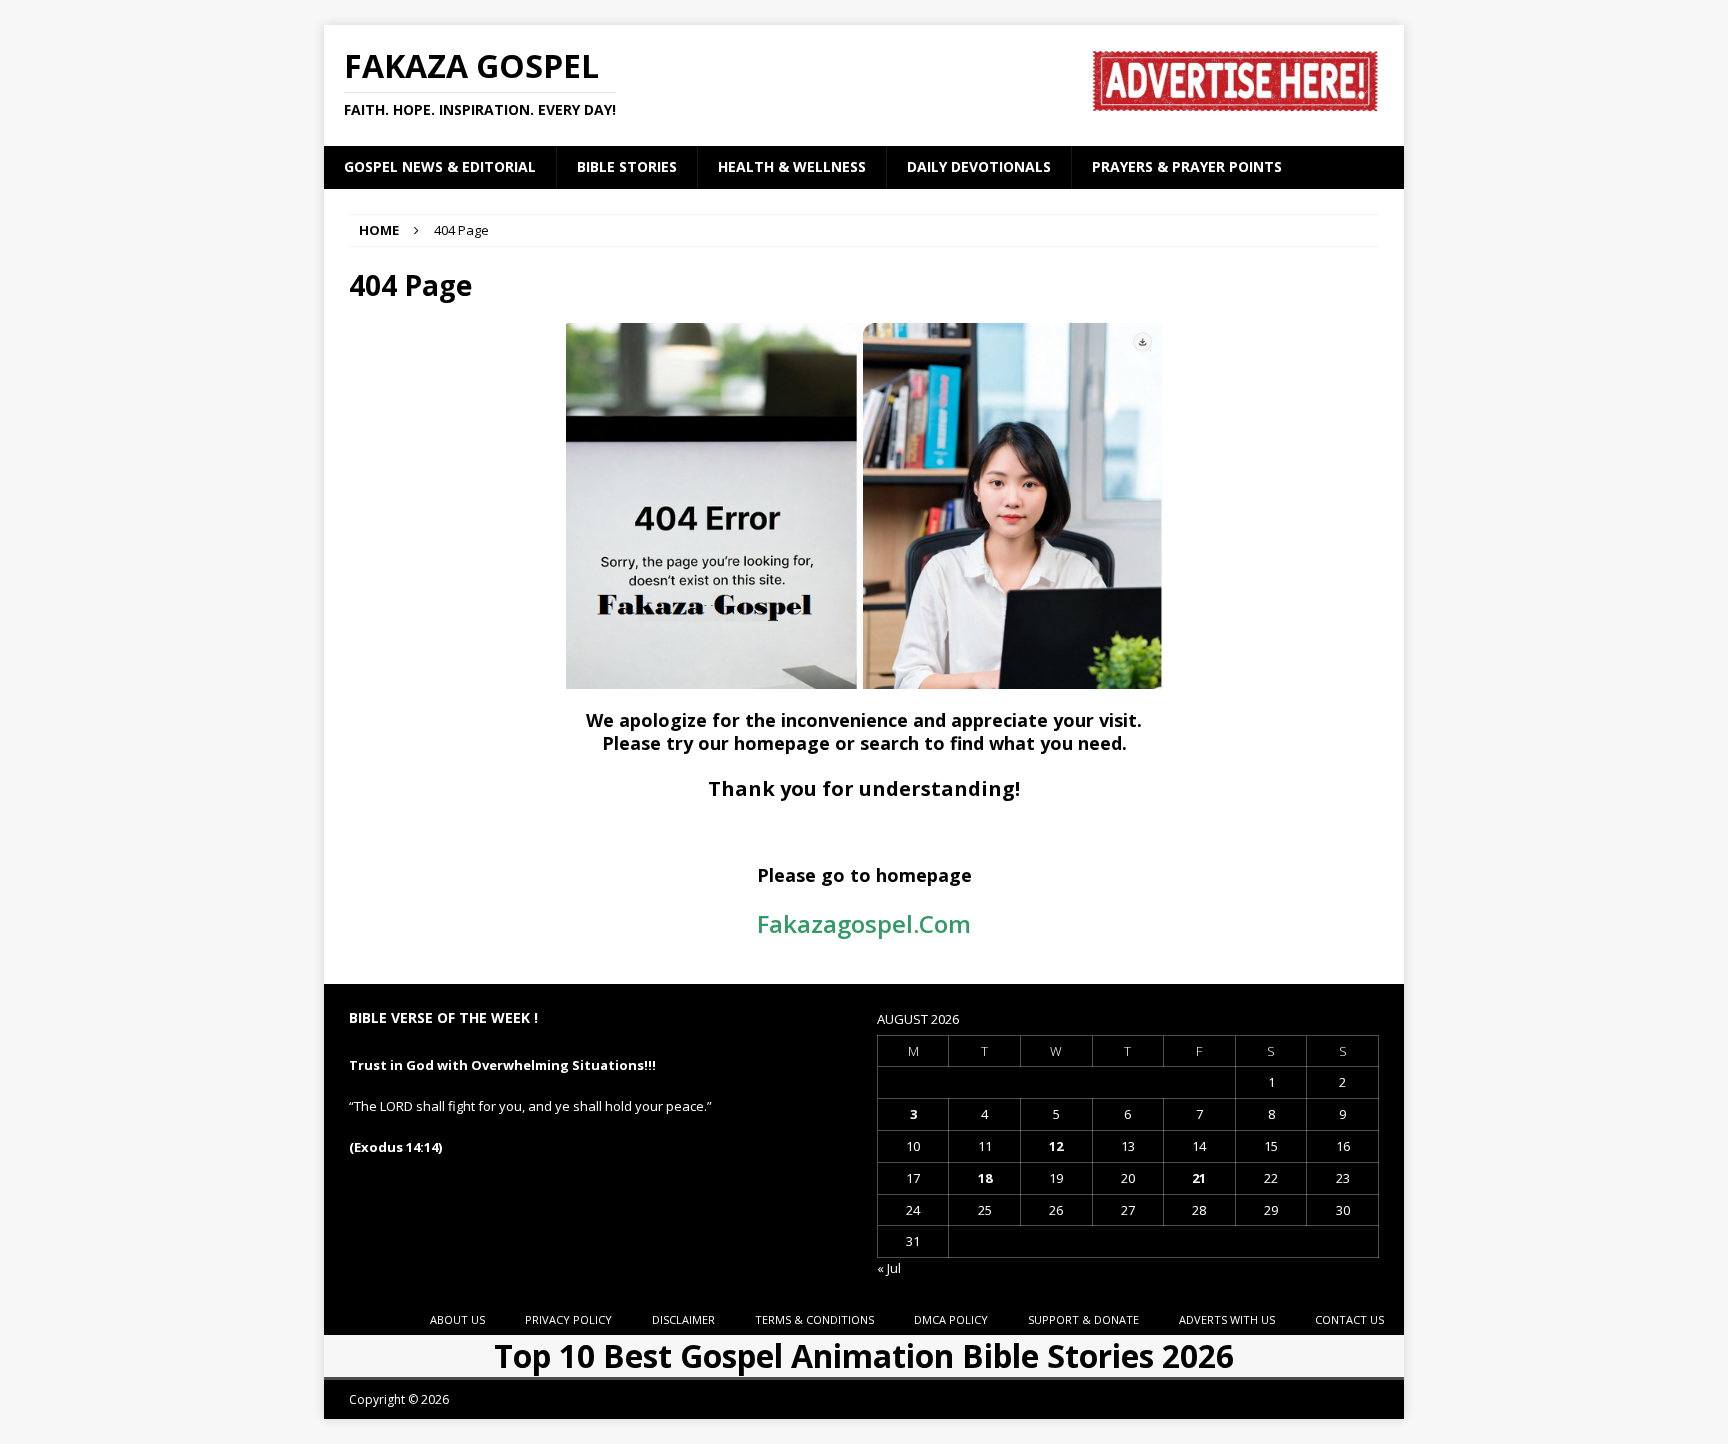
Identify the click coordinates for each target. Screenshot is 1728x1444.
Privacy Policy (568, 1319)
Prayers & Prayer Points (1187, 166)
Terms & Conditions (814, 1319)
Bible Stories (627, 166)
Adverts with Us (1227, 1319)
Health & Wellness (792, 166)
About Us (457, 1319)
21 (1199, 1178)
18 (985, 1178)
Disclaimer (683, 1319)
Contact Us (1349, 1319)
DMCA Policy (951, 1319)
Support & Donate (1083, 1319)
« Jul (889, 1268)
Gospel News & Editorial (440, 166)
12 (1056, 1146)
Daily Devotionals (979, 166)
